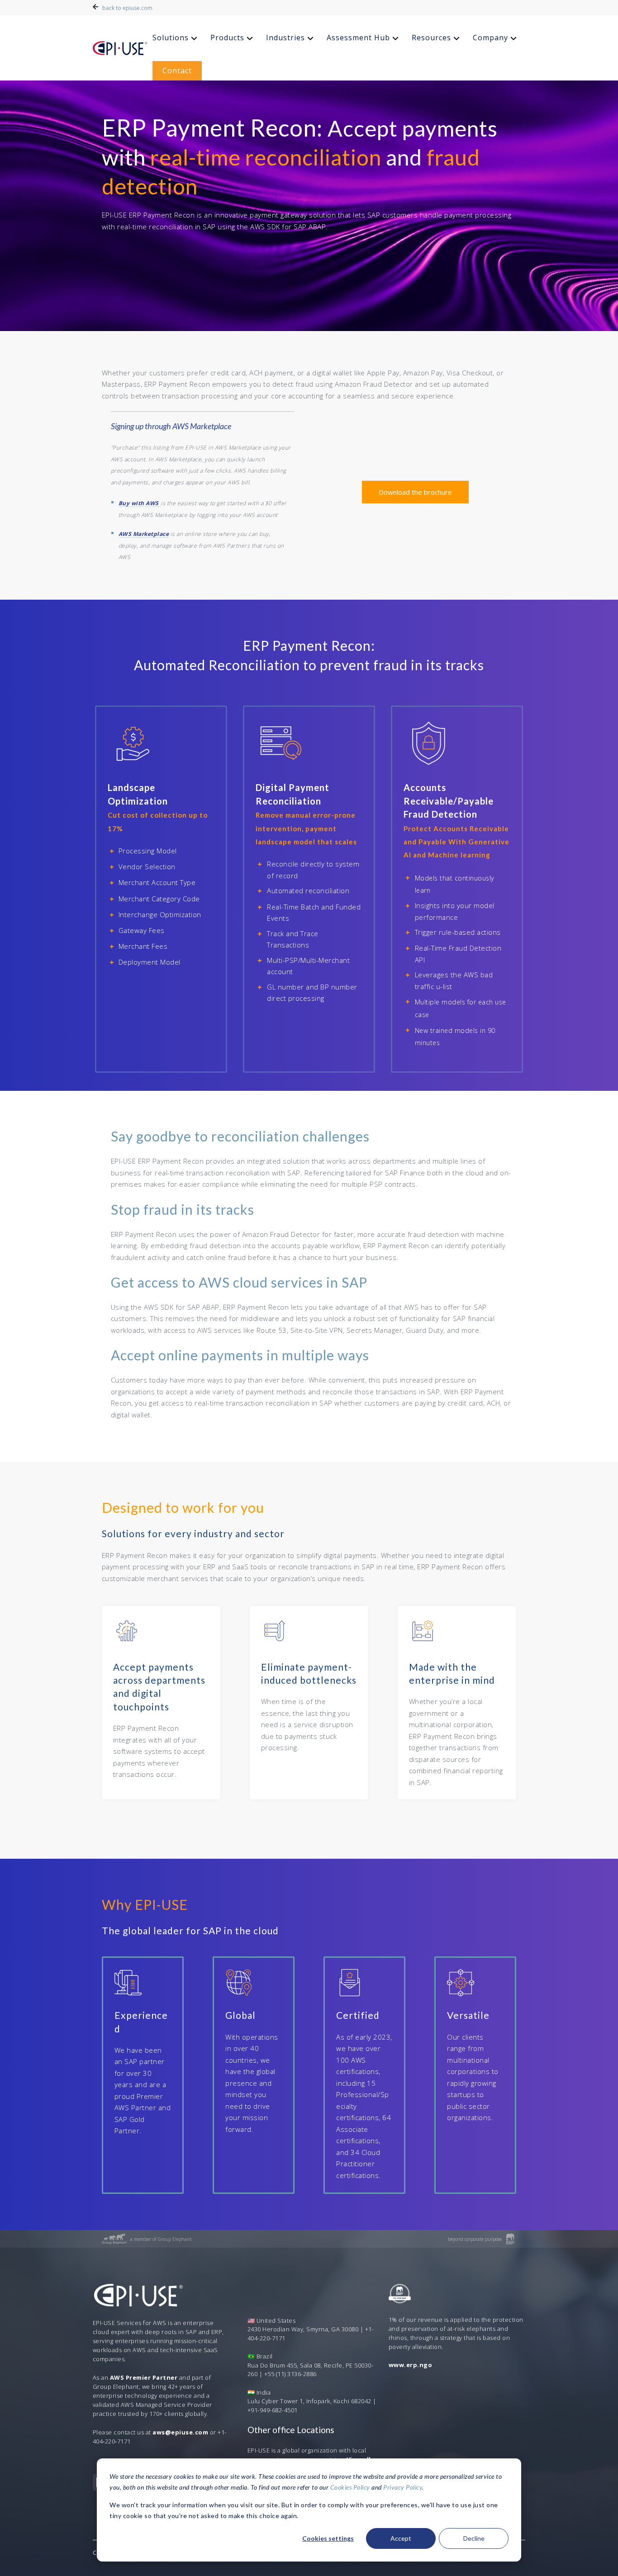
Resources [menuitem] (431, 38)
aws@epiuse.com (180, 2432)
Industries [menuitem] (285, 38)
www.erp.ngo (411, 2365)
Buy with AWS (139, 503)
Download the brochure (415, 492)
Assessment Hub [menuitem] (358, 38)
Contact (177, 71)
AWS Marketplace (144, 534)
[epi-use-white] (120, 48)
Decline (474, 2538)
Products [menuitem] (227, 38)
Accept (401, 2538)
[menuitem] (176, 38)
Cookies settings (328, 2538)
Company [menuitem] (490, 38)
